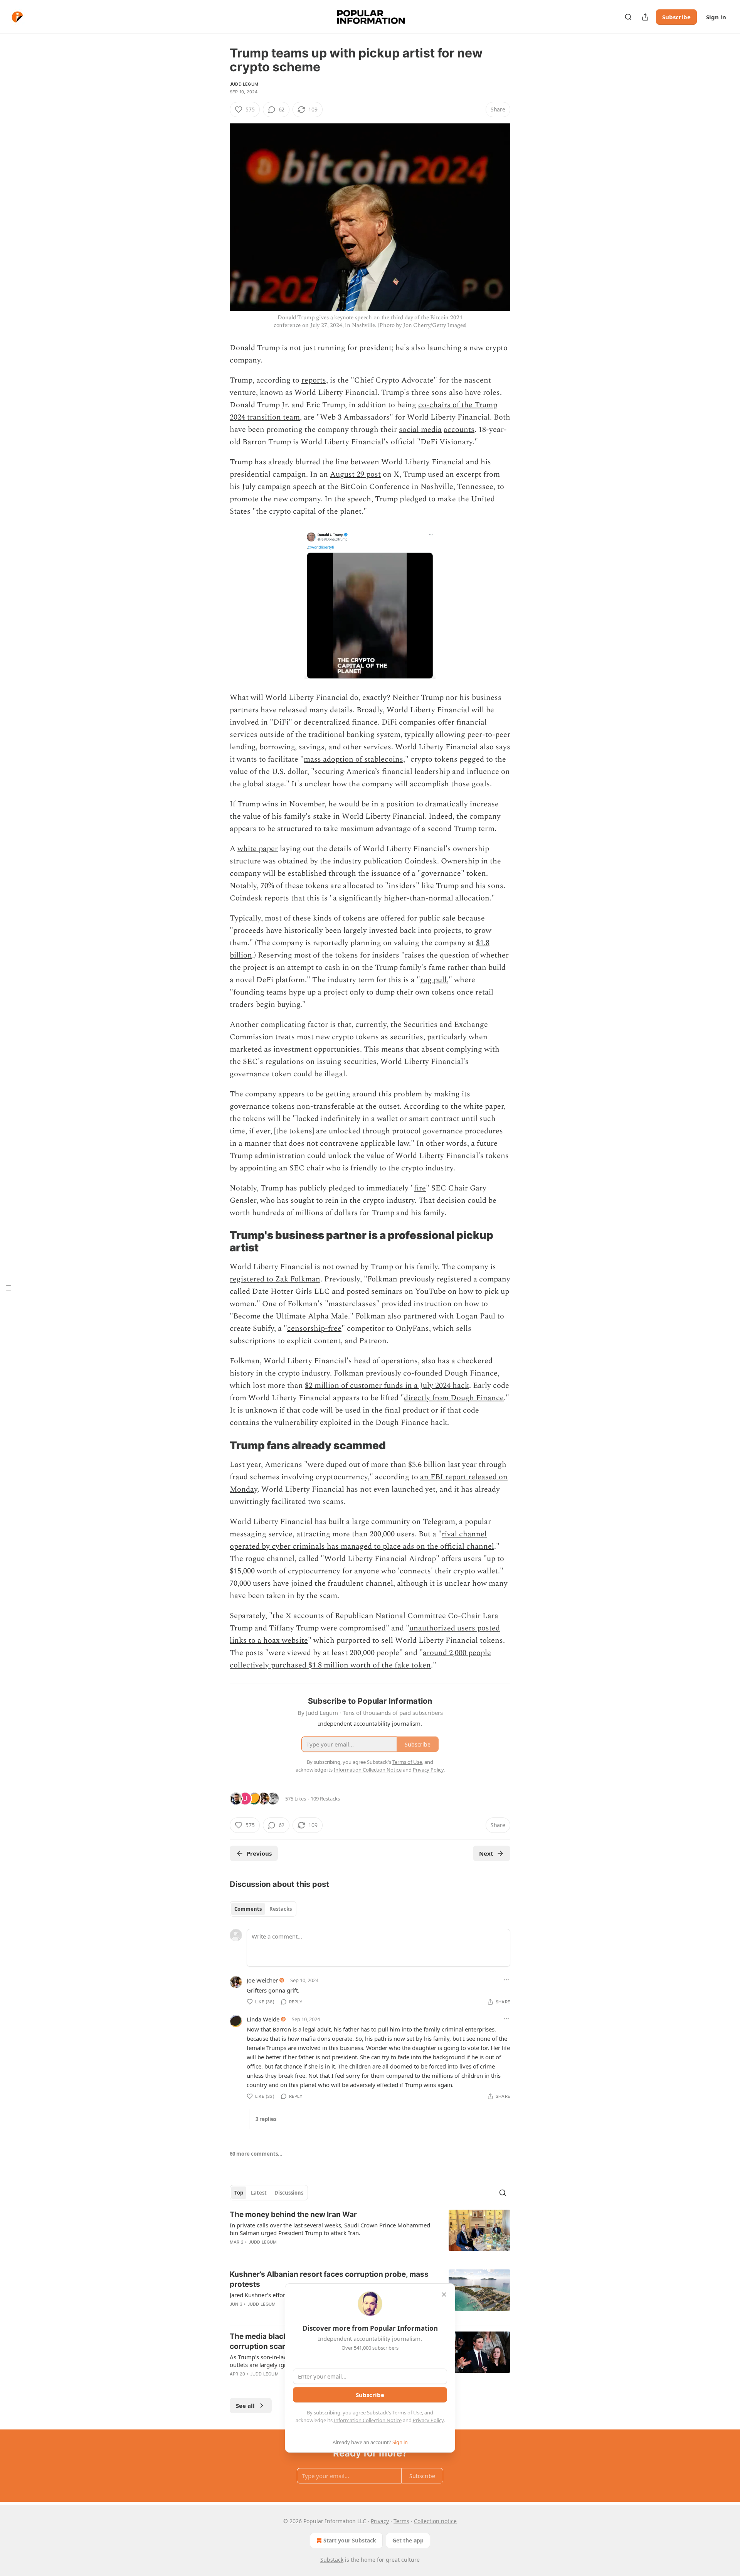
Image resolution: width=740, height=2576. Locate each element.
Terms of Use (407, 2412)
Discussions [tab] (289, 2193)
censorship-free (314, 1328)
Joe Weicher (262, 1980)
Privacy (380, 2521)
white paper (258, 849)
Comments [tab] (248, 1909)
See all (245, 2406)
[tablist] (263, 1909)
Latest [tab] (259, 2193)
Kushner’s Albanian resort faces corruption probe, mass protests (329, 2279)
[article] (370, 2233)
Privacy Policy (428, 2420)
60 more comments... (256, 2154)
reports (314, 380)
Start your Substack (350, 2540)
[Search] (628, 17)
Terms (401, 2521)
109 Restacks (325, 1799)
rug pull (433, 980)
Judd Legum (244, 84)
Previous (259, 1853)
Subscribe (676, 17)
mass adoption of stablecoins (353, 759)
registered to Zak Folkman (275, 1279)
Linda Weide (263, 2019)
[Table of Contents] (8, 1288)
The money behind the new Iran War (293, 2214)
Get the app (408, 2540)
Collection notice (435, 2521)
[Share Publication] (645, 17)
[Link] (219, 1242)
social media (420, 430)
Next (486, 1853)
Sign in (716, 17)
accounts (459, 430)
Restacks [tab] (281, 1909)
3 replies (266, 2119)
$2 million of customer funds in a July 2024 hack (387, 1386)
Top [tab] (239, 2193)
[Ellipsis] (506, 1980)
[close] (444, 2294)
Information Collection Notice (368, 2420)
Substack (332, 2560)
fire (420, 1188)
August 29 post (355, 474)
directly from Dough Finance (454, 1398)
